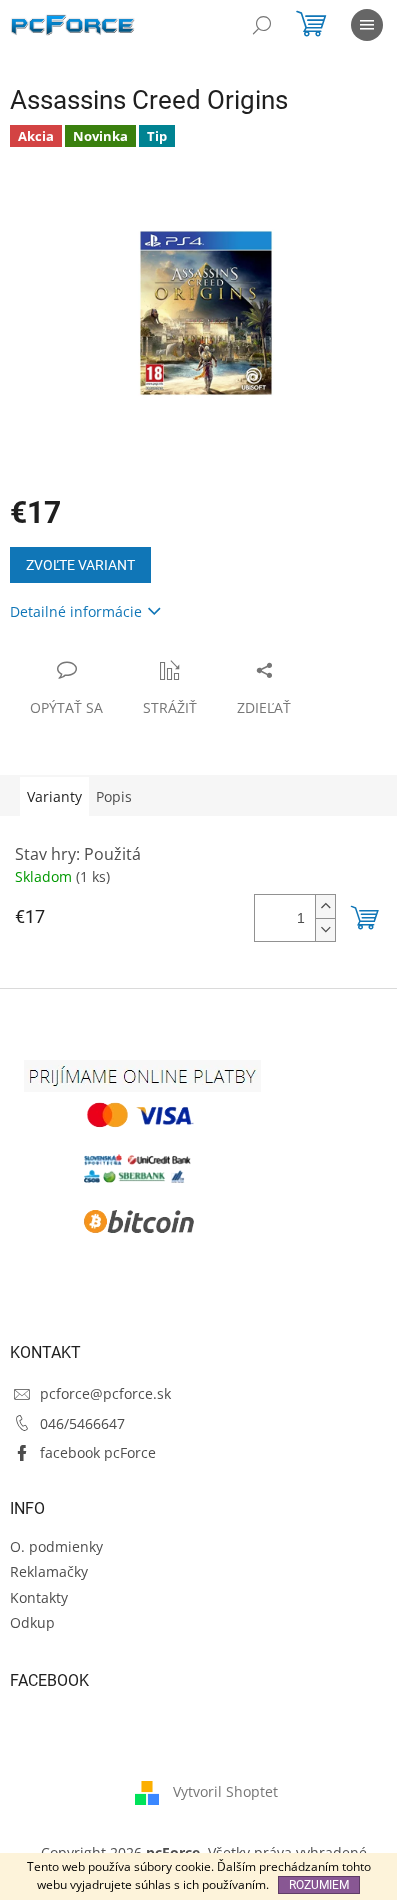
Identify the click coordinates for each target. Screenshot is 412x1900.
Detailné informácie (76, 611)
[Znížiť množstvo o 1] (325, 929)
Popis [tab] (114, 796)
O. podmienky (56, 1546)
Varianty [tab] (54, 796)
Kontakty (39, 1597)
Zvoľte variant (80, 565)
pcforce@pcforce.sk (105, 1393)
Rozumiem (319, 1885)
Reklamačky (49, 1571)
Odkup (32, 1622)
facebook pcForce (98, 1452)
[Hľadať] (262, 25)
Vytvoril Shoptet (225, 1790)
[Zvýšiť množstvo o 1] (325, 906)
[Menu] (367, 25)
